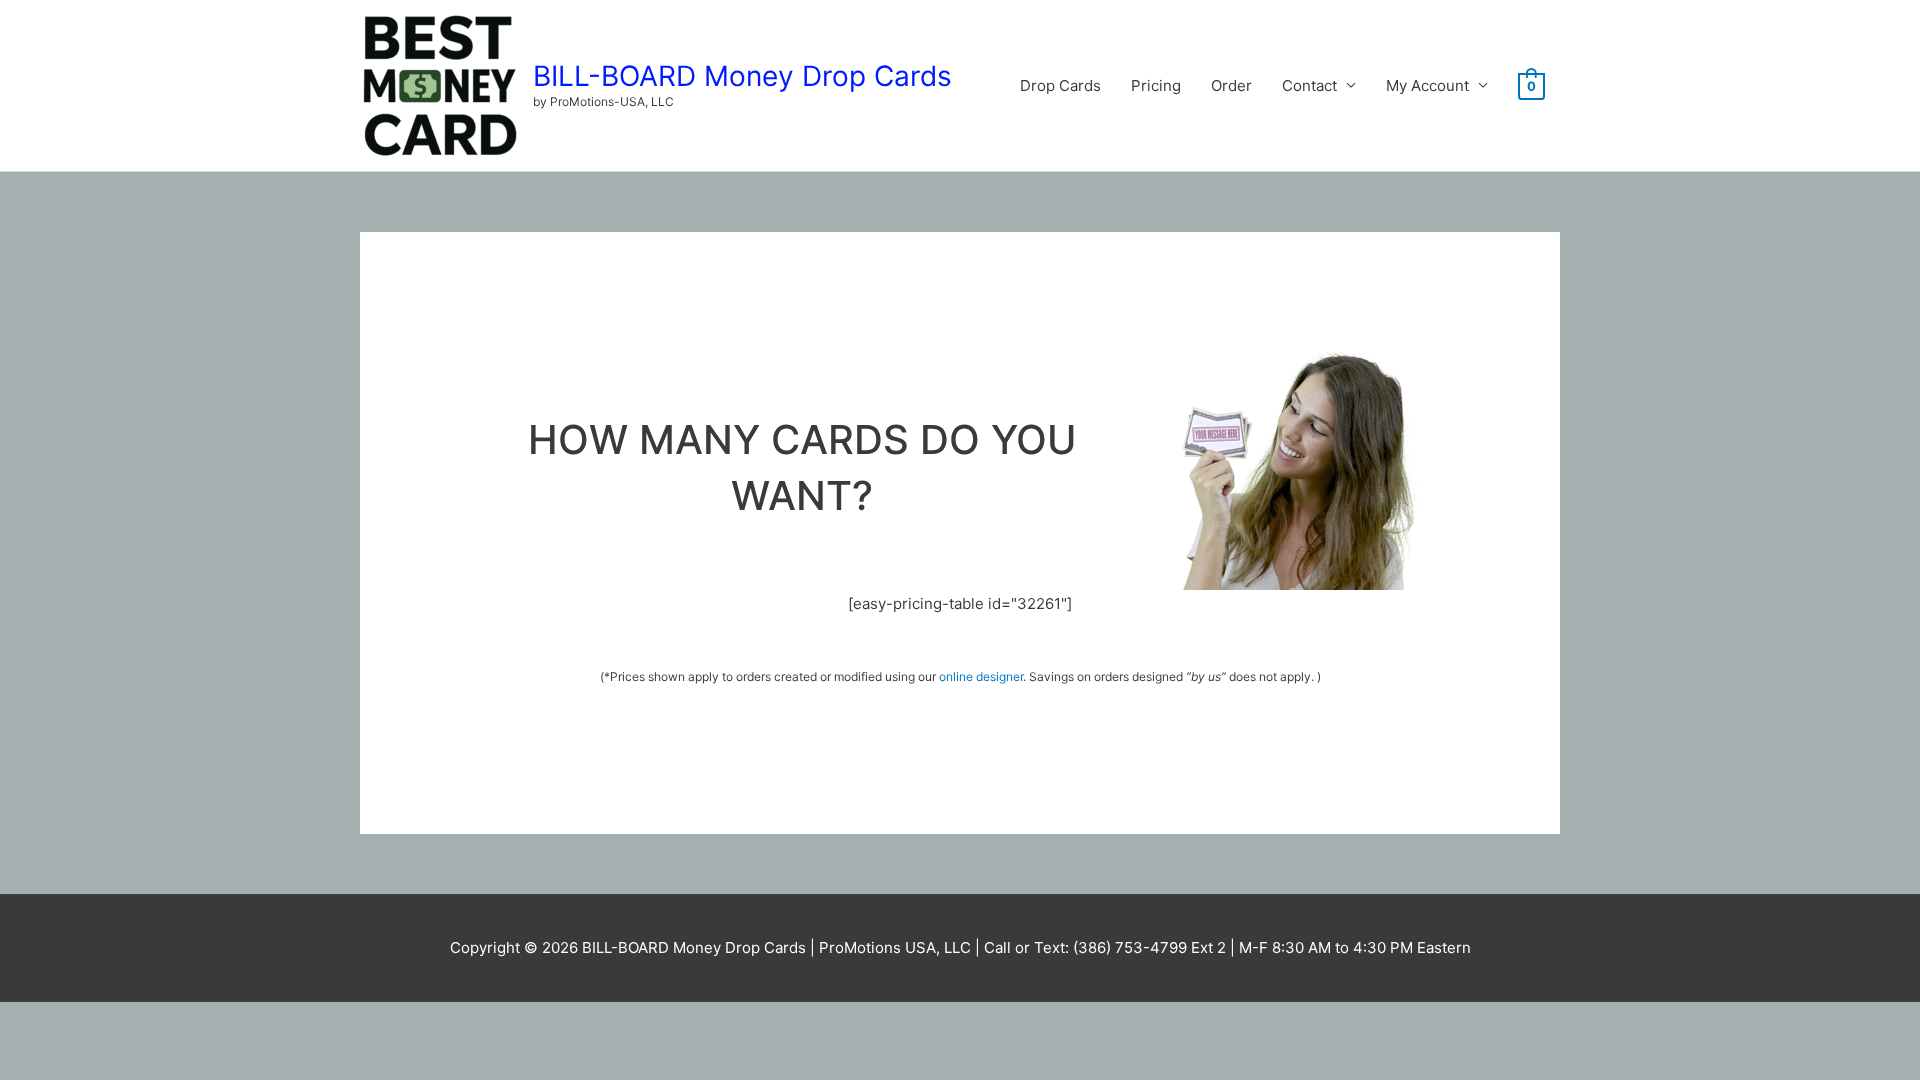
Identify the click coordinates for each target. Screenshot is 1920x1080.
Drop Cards (1060, 85)
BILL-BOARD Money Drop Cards (742, 76)
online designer (981, 676)
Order (1231, 85)
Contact (1309, 85)
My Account (1427, 85)
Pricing (1156, 85)
